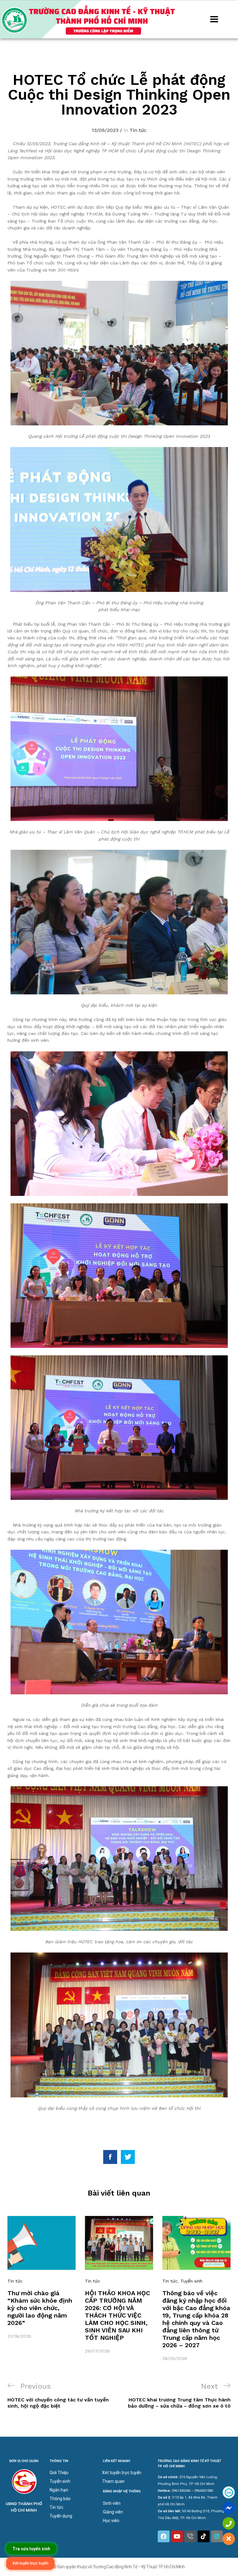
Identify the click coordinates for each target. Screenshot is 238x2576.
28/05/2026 (175, 2358)
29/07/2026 (97, 2351)
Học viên (111, 2521)
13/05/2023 (105, 130)
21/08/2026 (19, 2336)
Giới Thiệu (59, 2473)
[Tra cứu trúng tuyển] (31, 2549)
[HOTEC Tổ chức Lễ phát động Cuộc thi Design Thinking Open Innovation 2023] (110, 2157)
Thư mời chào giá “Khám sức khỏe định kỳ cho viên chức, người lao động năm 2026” (40, 2308)
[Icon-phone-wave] (190, 2536)
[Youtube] (177, 2536)
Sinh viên (112, 2503)
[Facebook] (164, 2536)
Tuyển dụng (61, 2516)
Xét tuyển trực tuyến (122, 2473)
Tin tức (138, 130)
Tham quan (113, 2481)
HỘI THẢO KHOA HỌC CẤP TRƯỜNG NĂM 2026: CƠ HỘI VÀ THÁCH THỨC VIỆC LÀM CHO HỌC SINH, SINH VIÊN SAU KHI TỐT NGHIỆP (117, 2315)
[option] (42, 2278)
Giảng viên (113, 2512)
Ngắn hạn (59, 2490)
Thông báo (60, 2499)
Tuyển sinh (191, 2281)
